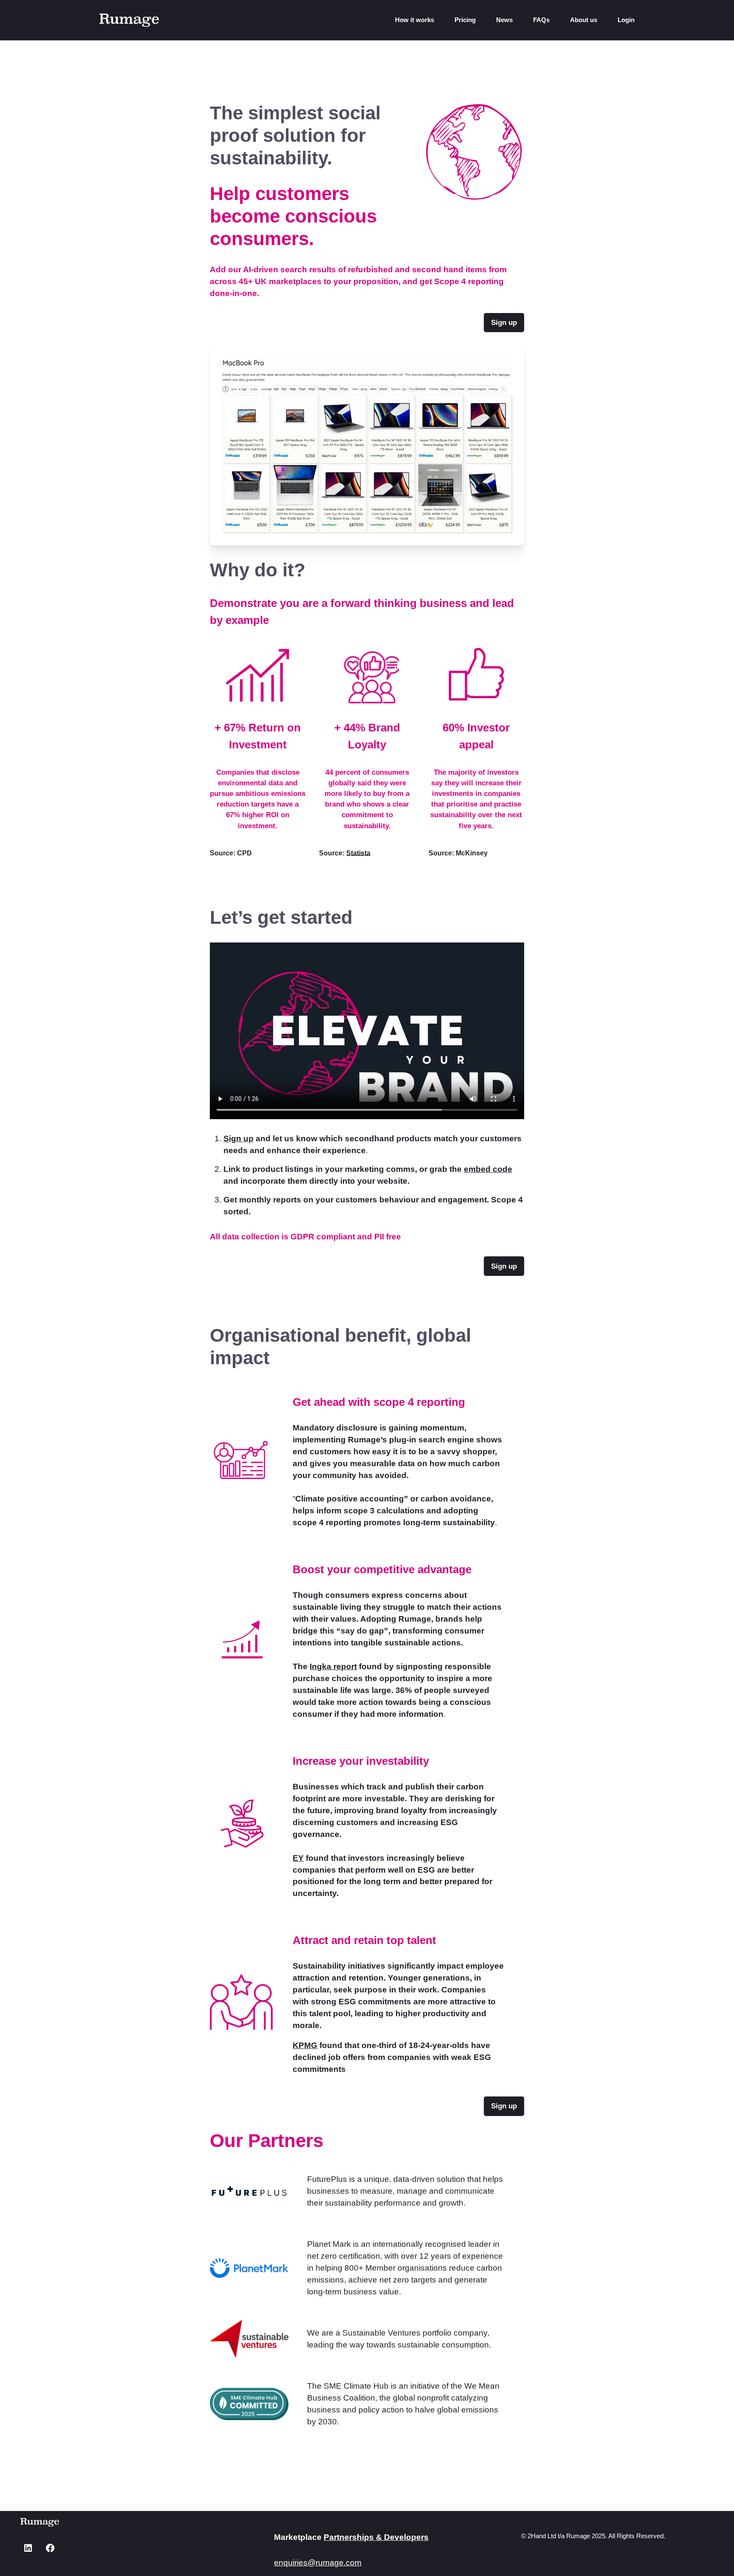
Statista (358, 853)
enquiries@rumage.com (318, 2563)
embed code (488, 1169)
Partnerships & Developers (376, 2537)
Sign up (239, 1138)
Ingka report (333, 1666)
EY (298, 1858)
